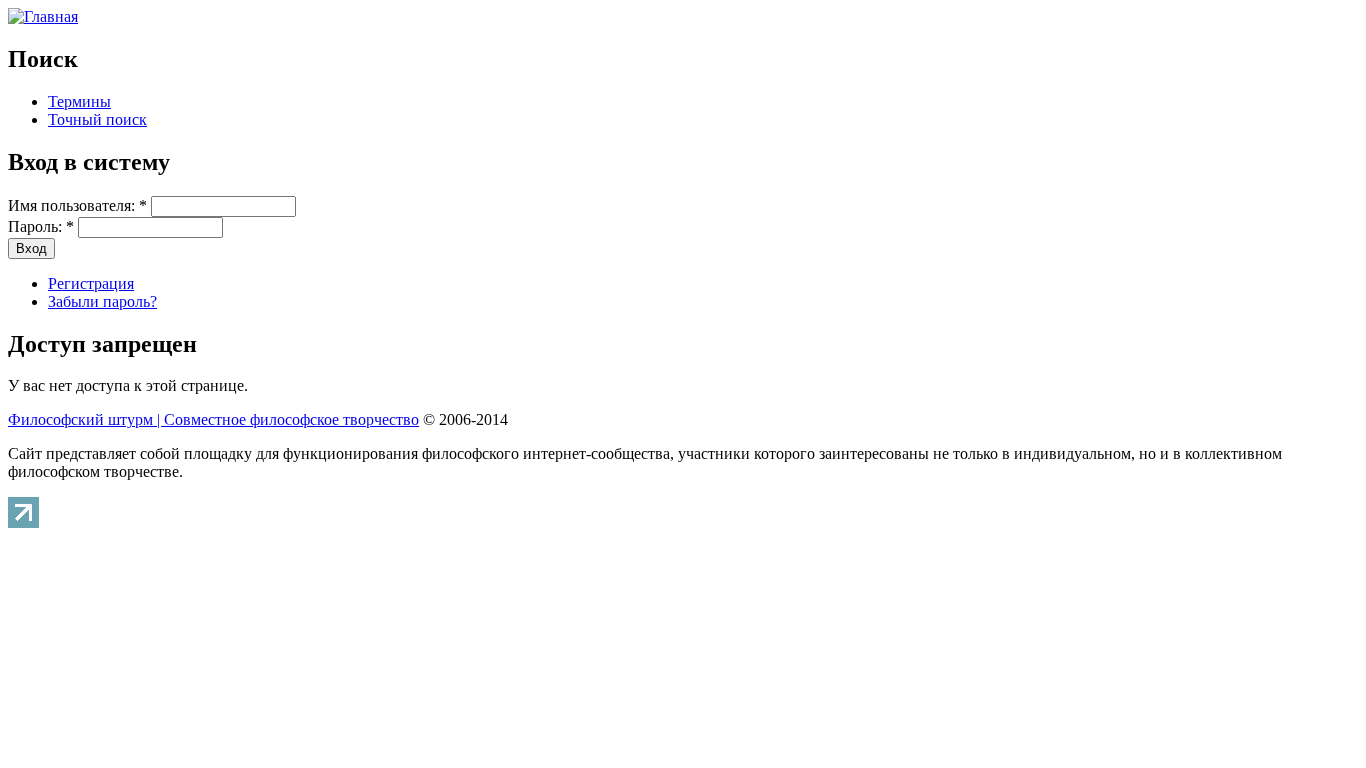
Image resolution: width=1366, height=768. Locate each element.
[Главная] (43, 16)
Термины (79, 101)
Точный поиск (97, 119)
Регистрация (91, 283)
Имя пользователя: (77, 205)
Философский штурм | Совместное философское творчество (213, 419)
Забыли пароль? (102, 301)
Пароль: (41, 226)
